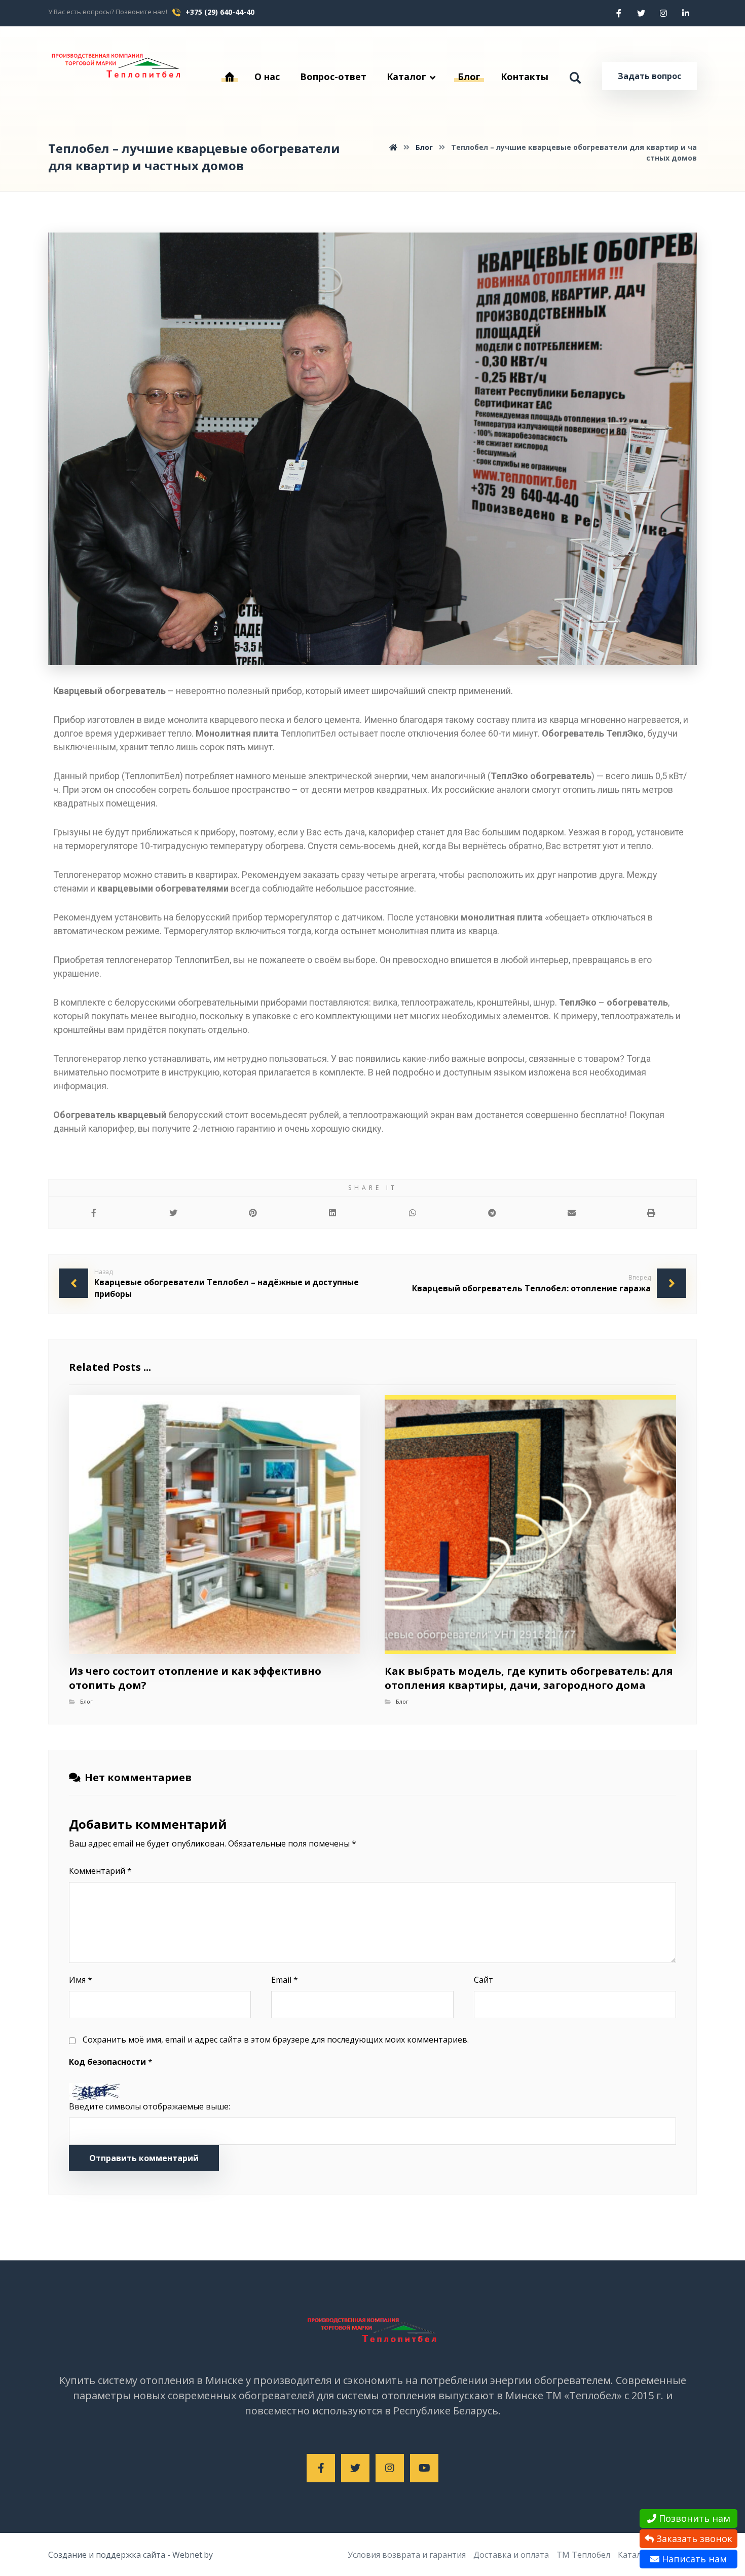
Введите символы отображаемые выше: (150, 2106)
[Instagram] (663, 13)
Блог (86, 1701)
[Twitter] (641, 13)
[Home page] (393, 147)
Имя (81, 1980)
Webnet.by (193, 2555)
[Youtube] (424, 2468)
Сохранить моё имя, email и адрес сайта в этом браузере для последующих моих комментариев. (276, 2040)
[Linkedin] (686, 13)
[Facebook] (619, 13)
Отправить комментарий (144, 2158)
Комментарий (100, 1871)
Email (285, 1980)
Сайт (483, 1980)
